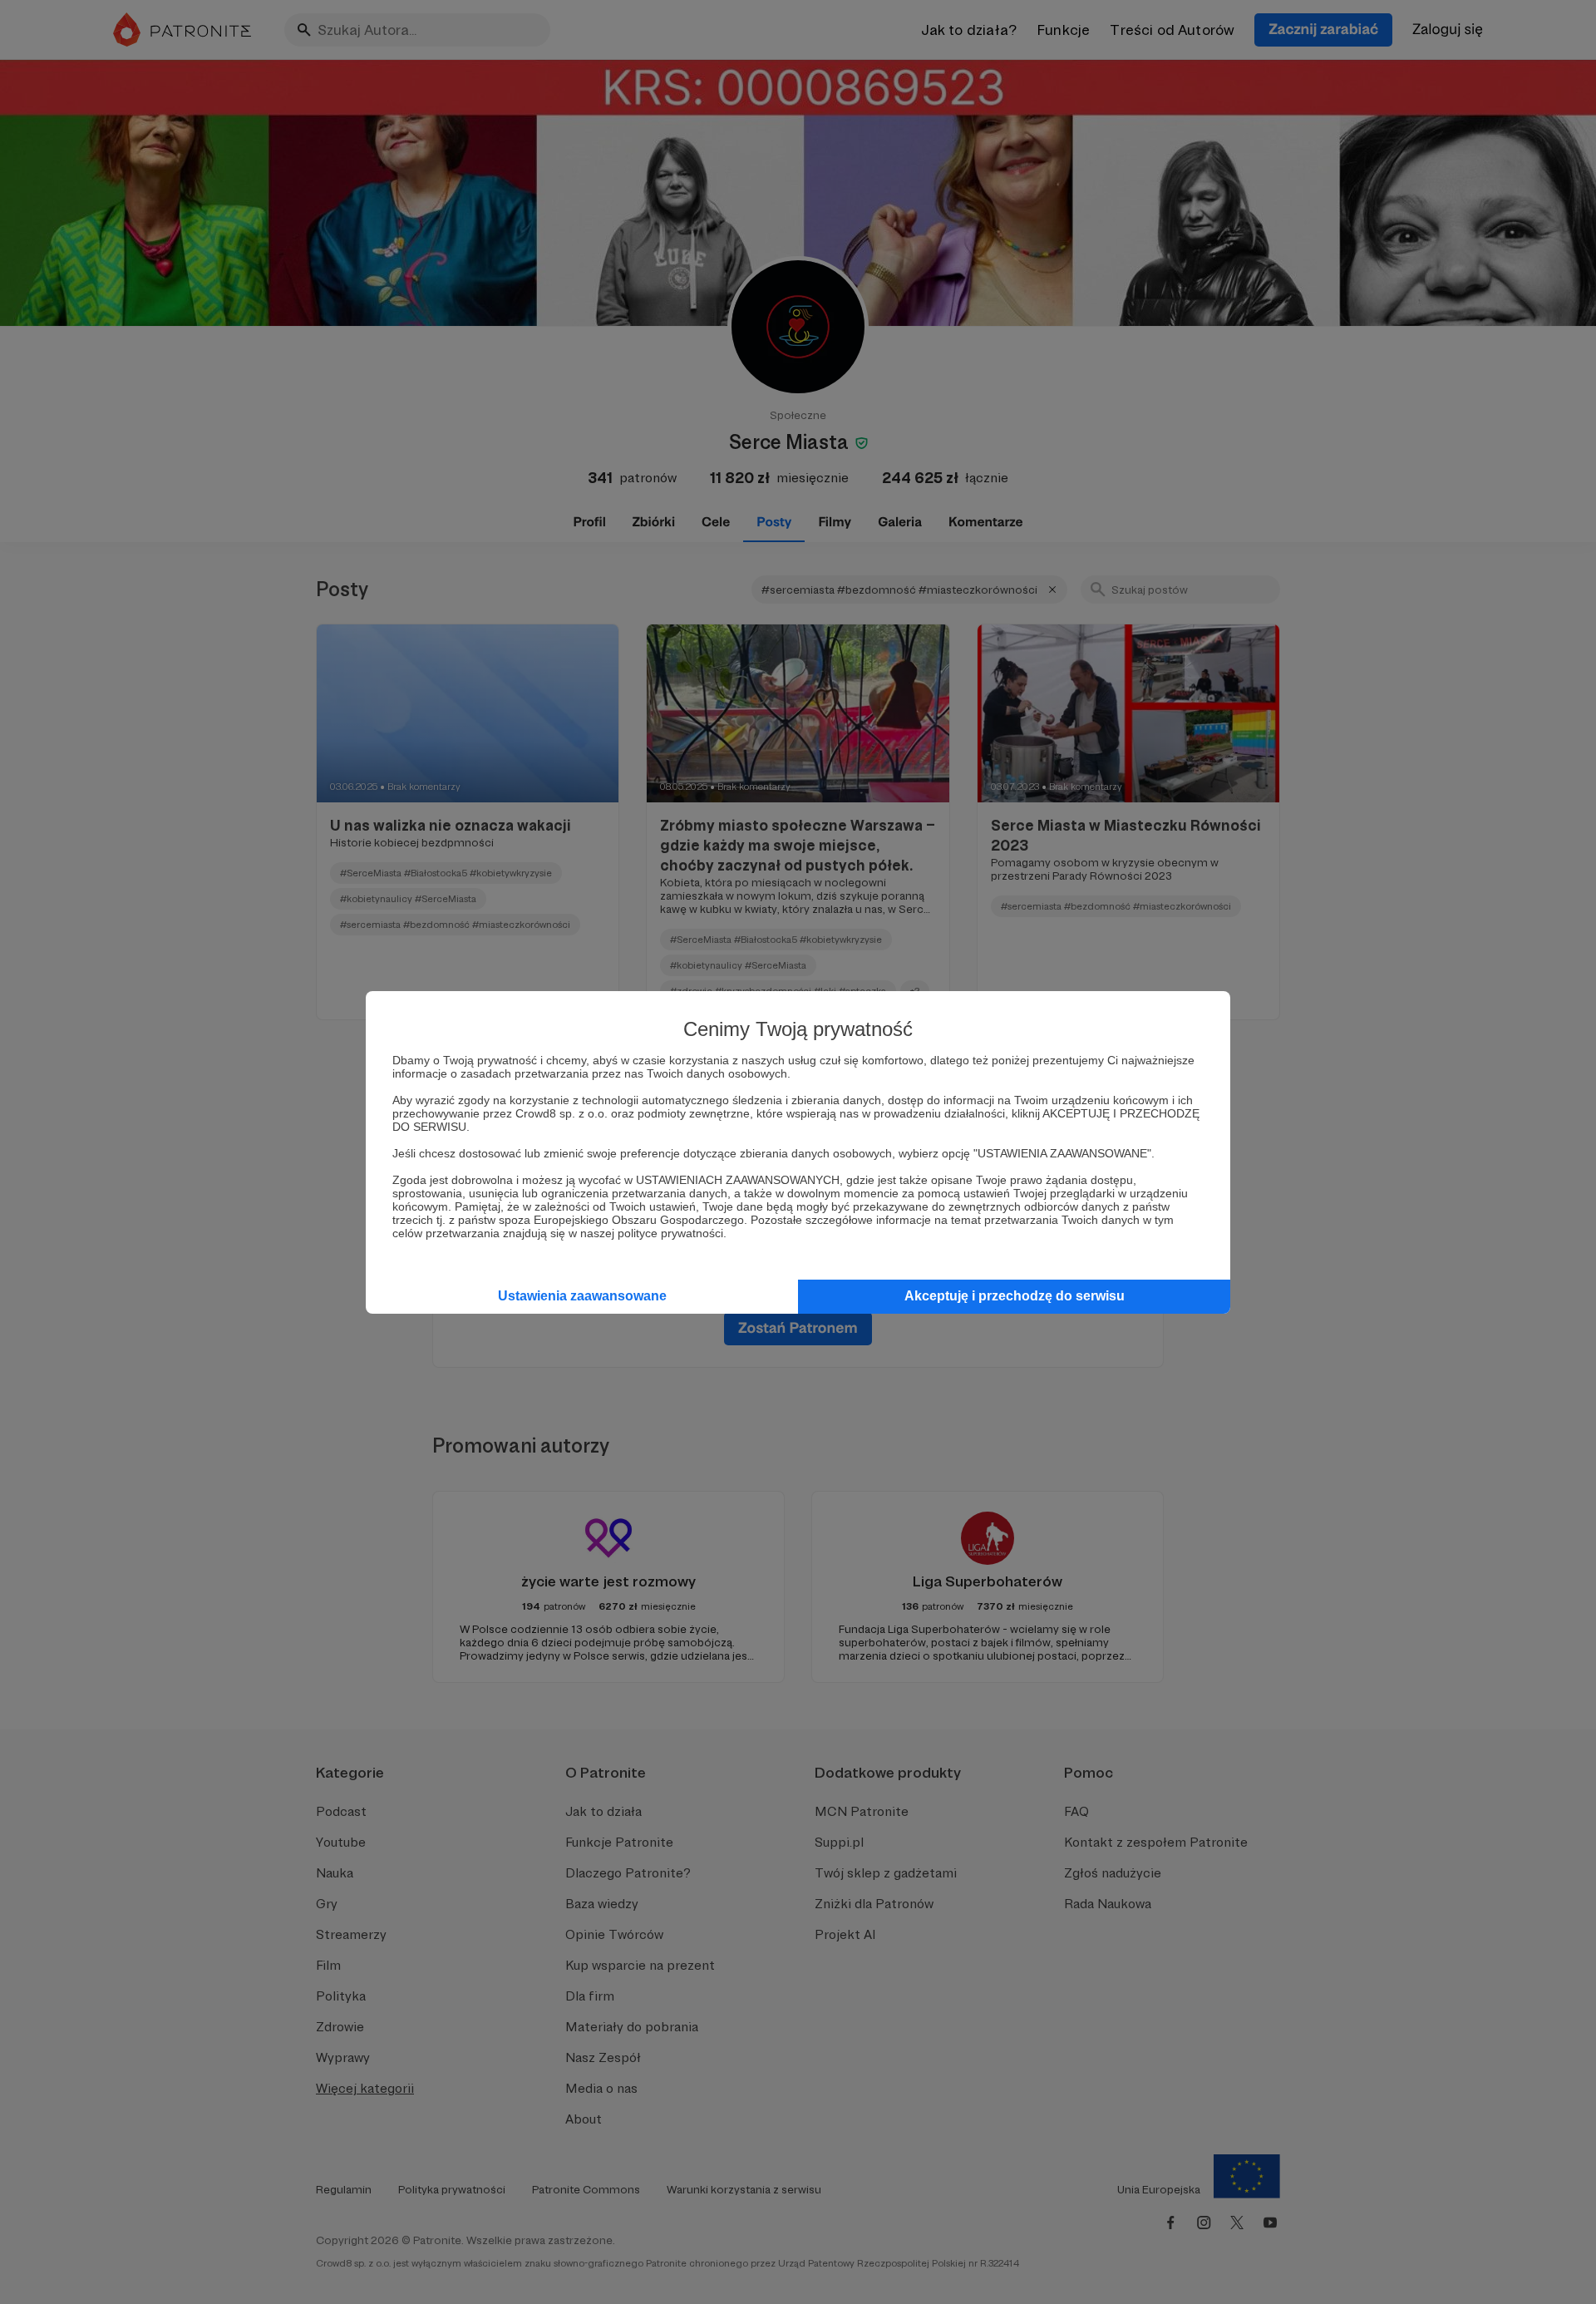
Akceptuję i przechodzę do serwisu (1015, 1296)
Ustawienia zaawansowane (582, 1296)
